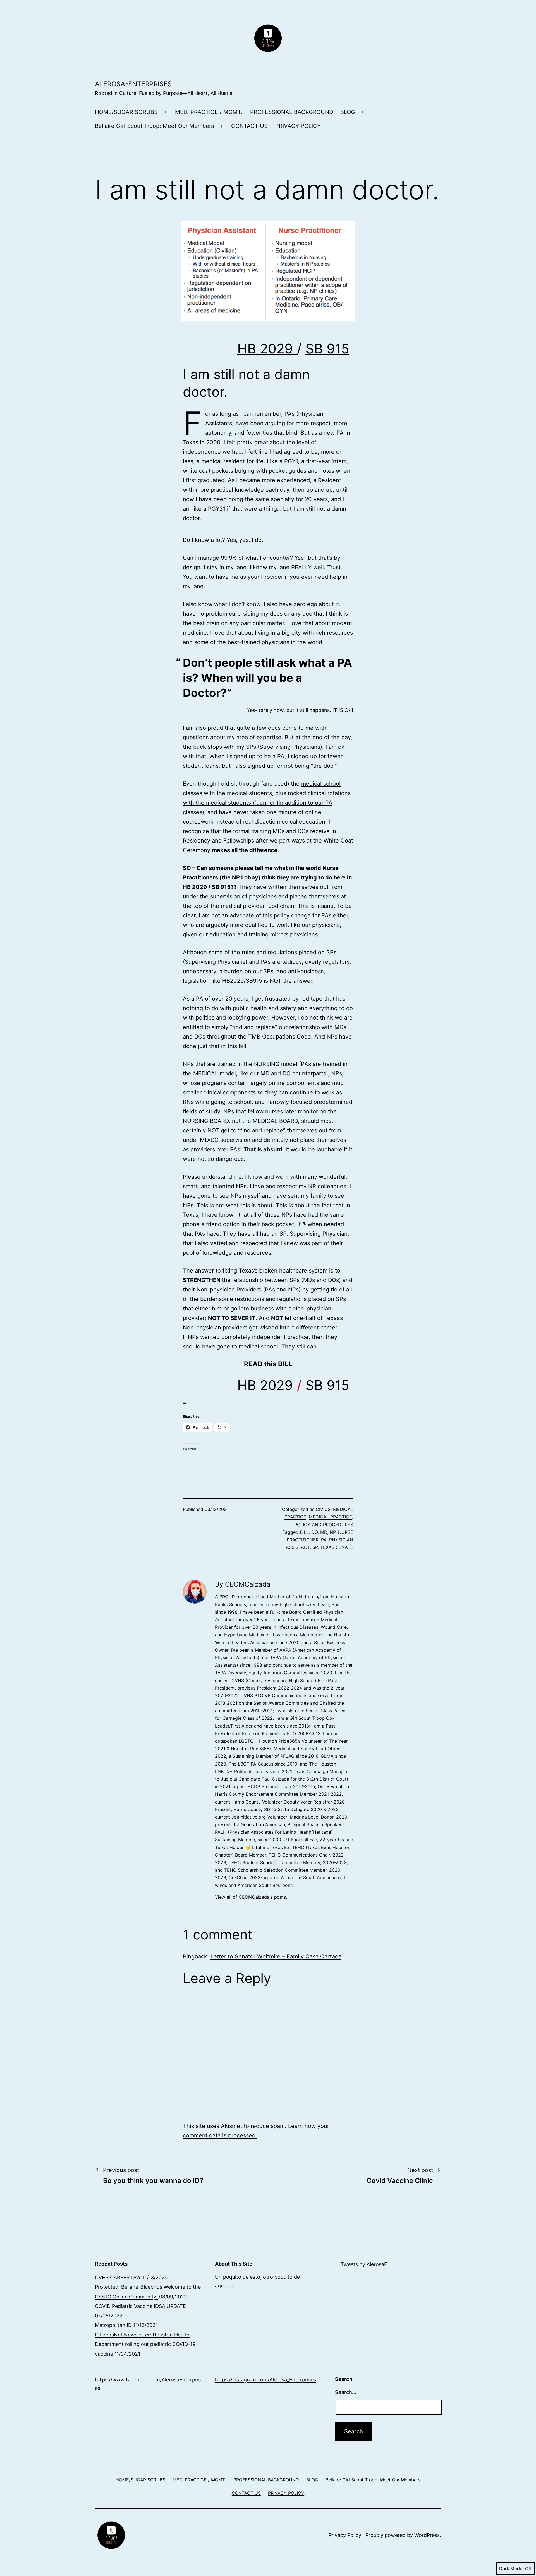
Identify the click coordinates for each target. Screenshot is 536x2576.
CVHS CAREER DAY (118, 2277)
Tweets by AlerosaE (364, 2264)
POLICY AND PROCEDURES (324, 1525)
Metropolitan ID (113, 2325)
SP (315, 1547)
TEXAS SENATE (337, 1547)
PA (324, 1540)
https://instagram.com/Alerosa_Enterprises (265, 2380)
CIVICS (323, 1509)
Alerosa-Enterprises (133, 84)
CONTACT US (249, 126)
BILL (304, 1532)
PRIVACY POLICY (298, 126)
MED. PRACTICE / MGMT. (209, 112)
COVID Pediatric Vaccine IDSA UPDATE (140, 2306)
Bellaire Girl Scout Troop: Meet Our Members (154, 126)
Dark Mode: (511, 2568)
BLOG (348, 112)
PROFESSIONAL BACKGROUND (292, 112)
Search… (346, 2392)
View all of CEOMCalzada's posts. (251, 1897)
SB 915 (327, 349)
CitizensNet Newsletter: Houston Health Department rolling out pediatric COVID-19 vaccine (145, 2344)
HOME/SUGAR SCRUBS (126, 112)
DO (314, 1532)
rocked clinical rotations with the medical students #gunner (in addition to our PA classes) (267, 803)
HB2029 (232, 981)
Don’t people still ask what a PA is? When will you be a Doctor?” (267, 678)
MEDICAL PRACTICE (330, 1517)
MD (324, 1532)
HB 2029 (267, 349)
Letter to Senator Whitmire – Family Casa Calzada (276, 1956)
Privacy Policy (345, 2535)
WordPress (427, 2535)
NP (333, 1532)
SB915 (254, 981)
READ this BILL (268, 1364)
